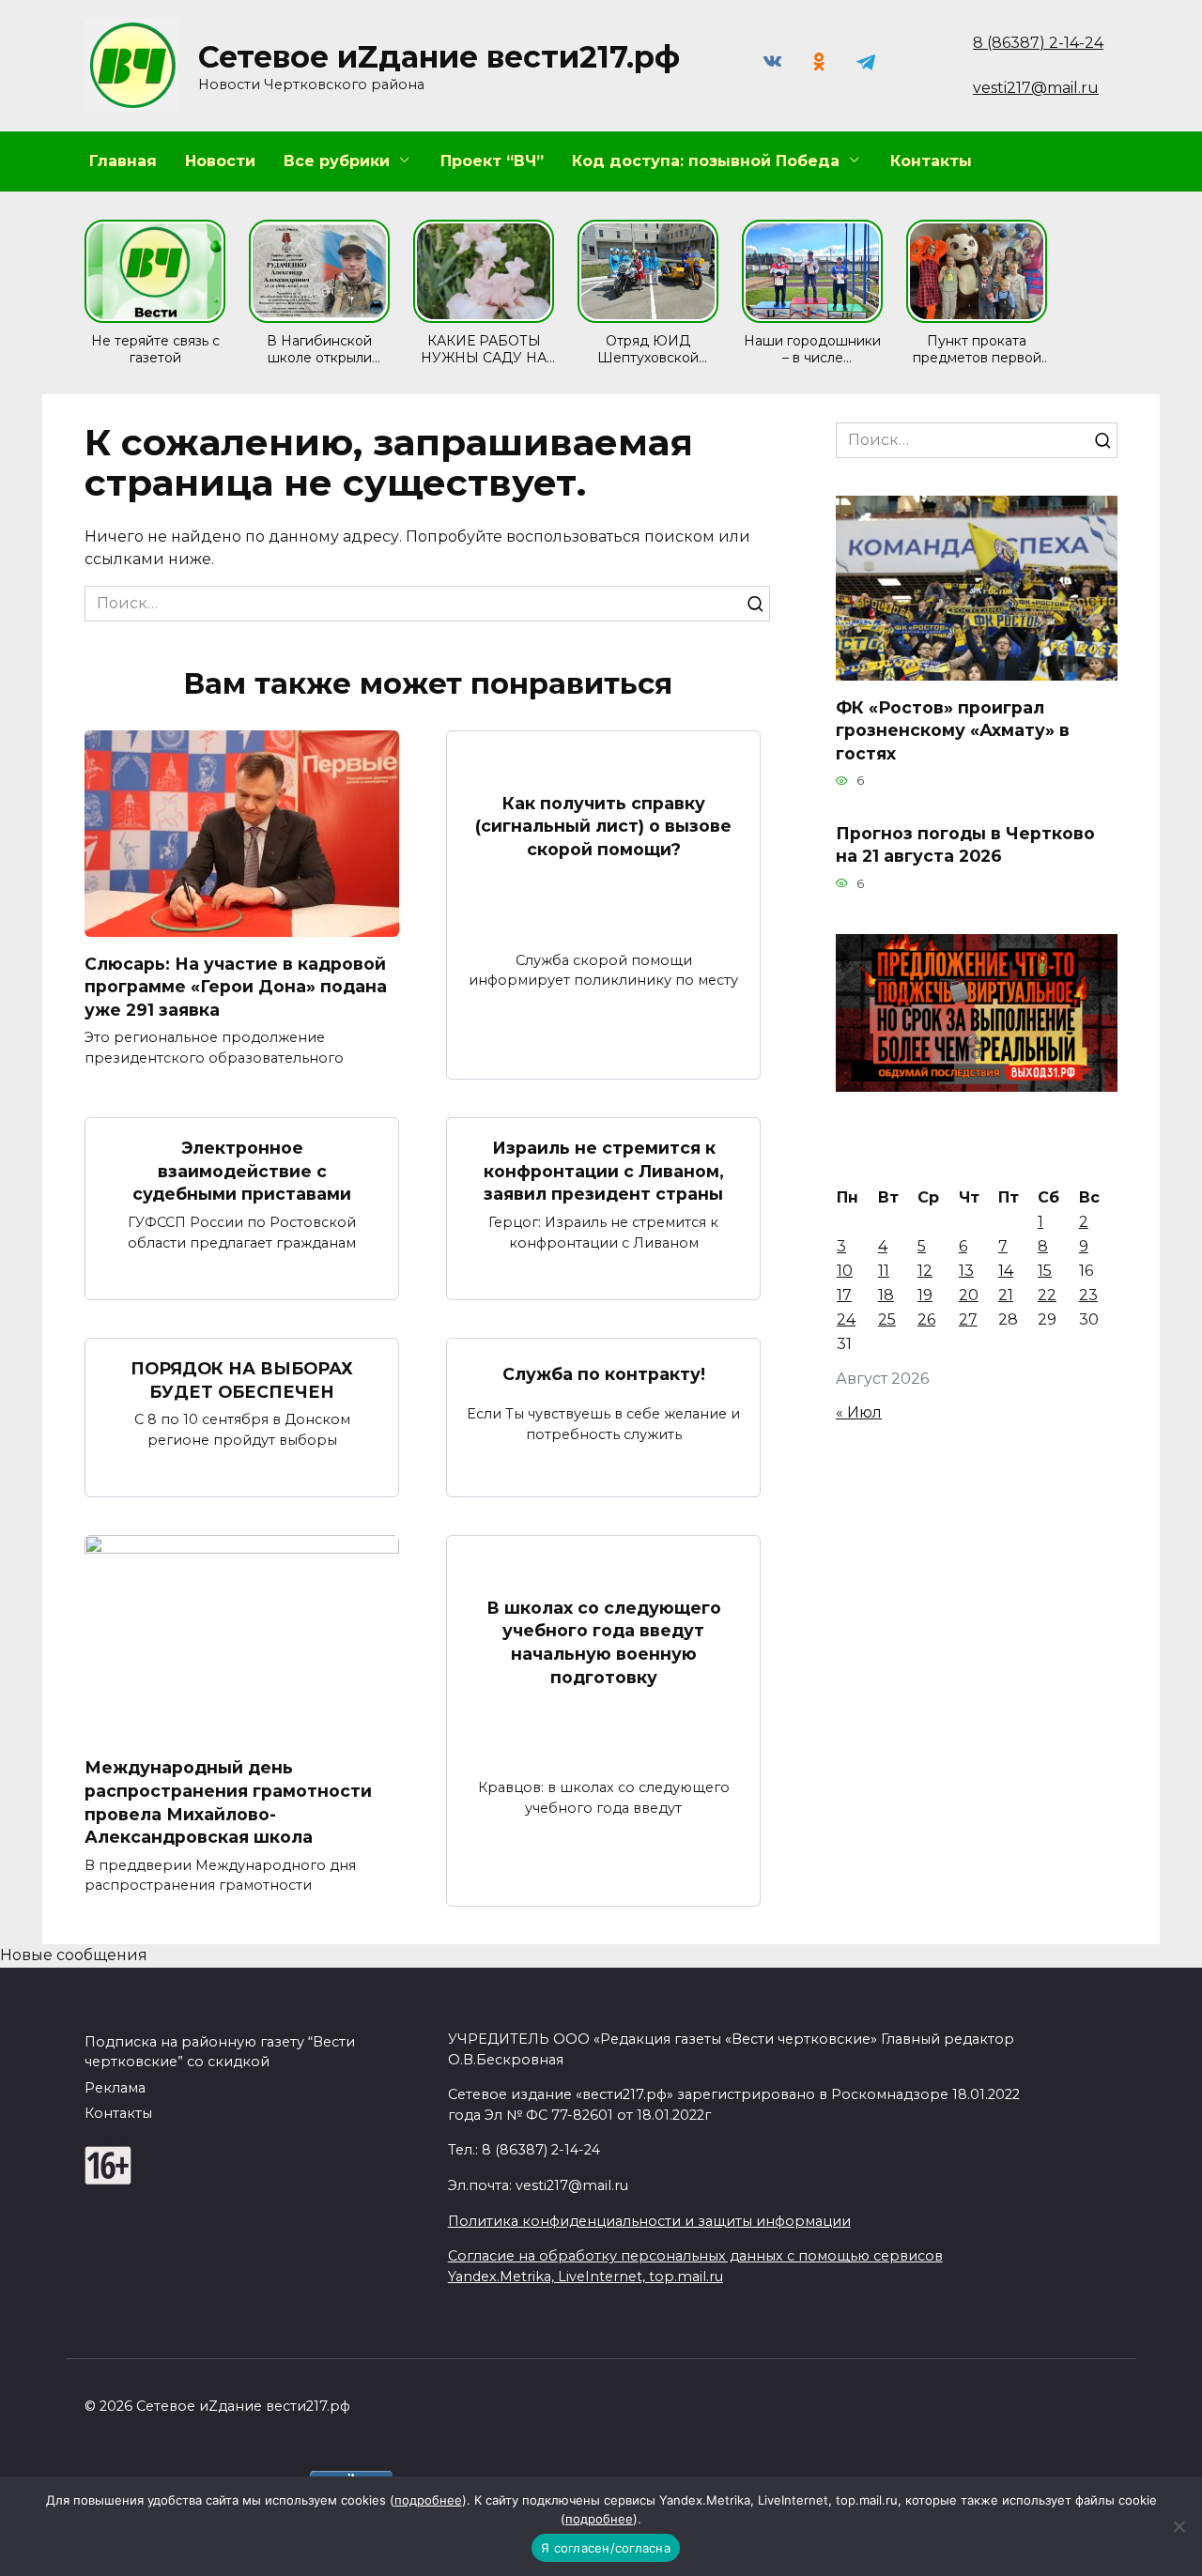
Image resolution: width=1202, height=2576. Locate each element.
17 (844, 1295)
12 (925, 1271)
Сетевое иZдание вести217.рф (439, 57)
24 (846, 1319)
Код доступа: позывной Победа (706, 161)
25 (887, 1319)
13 (966, 1271)
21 (1006, 1295)
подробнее (428, 2500)
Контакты (931, 161)
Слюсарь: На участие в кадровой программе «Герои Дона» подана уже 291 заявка (236, 986)
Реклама (115, 2088)
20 (969, 1295)
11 (884, 1271)
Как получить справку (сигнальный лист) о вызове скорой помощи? (603, 826)
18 (886, 1295)
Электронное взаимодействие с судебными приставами (242, 1171)
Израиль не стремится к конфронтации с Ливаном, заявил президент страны (604, 1171)
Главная (123, 161)
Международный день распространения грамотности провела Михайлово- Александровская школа (228, 1802)
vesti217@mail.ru (1036, 88)
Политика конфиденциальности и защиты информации (649, 2221)
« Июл (859, 1412)
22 (1047, 1295)
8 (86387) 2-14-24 (1038, 43)
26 (926, 1319)
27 (968, 1319)
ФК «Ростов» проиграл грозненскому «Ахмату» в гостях (953, 729)
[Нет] (1179, 2526)
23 (1088, 1295)
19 (925, 1295)
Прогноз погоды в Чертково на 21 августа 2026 (965, 844)
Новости (220, 161)
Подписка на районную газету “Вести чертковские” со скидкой (220, 2052)
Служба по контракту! (604, 1374)
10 (845, 1271)
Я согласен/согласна (606, 2548)
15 (1045, 1271)
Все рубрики (337, 161)
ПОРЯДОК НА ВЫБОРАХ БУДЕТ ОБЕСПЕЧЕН (242, 1380)
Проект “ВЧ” (492, 161)
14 (1006, 1271)
